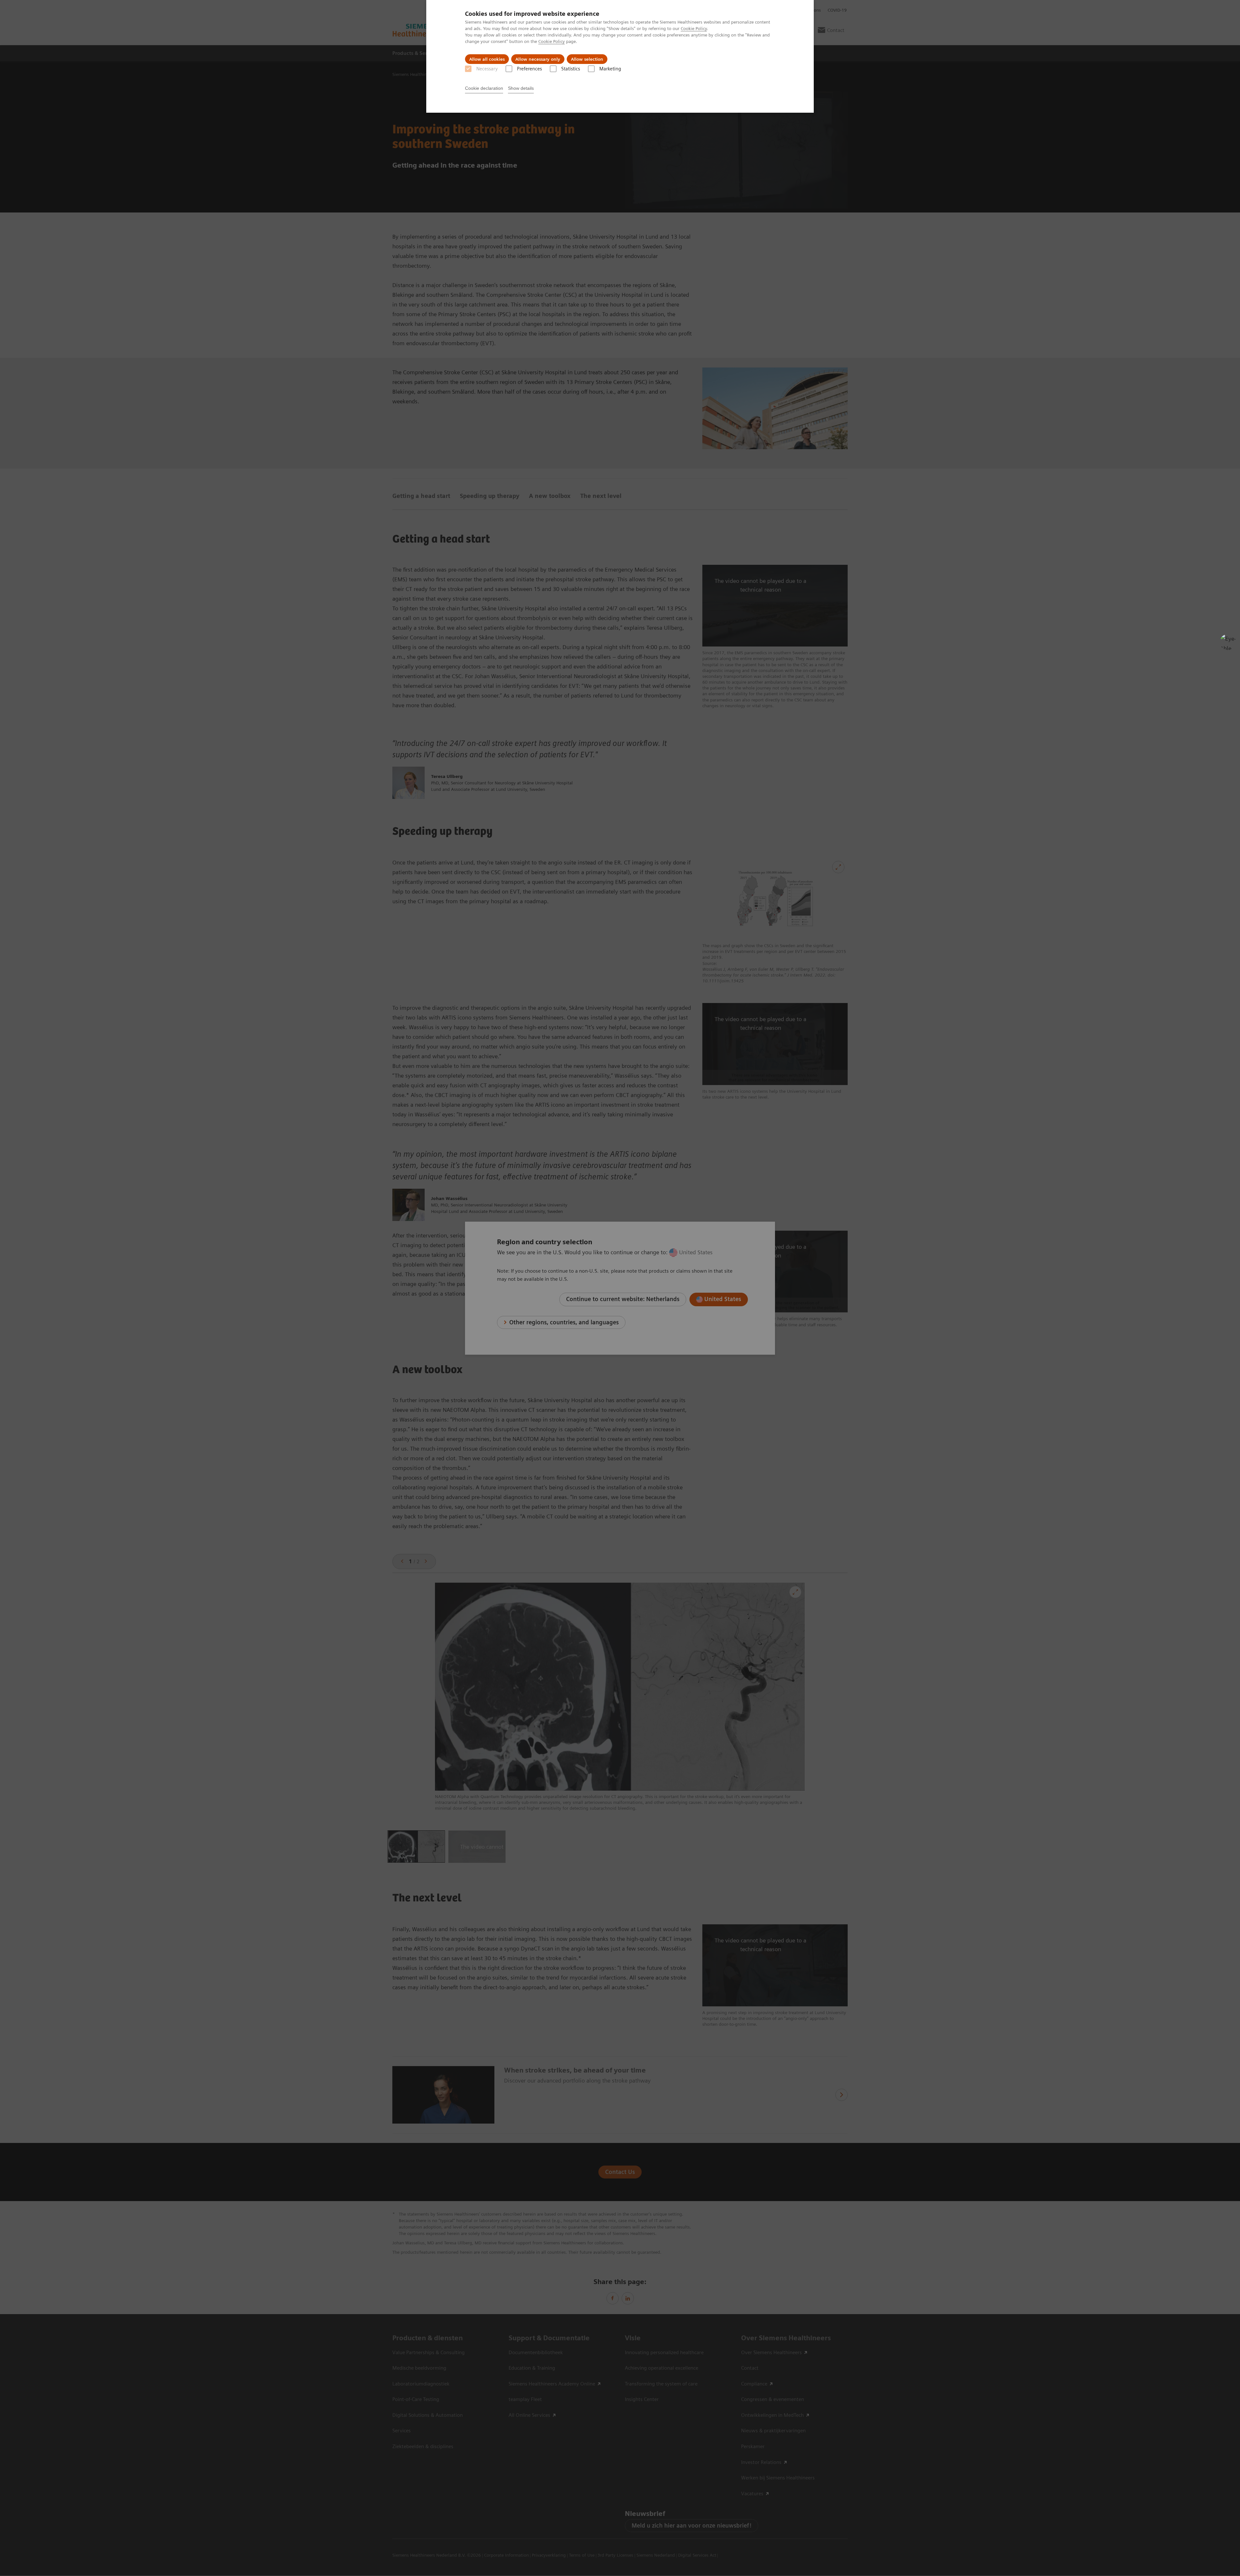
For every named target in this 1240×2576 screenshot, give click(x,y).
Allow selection (587, 59)
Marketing (610, 69)
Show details (521, 88)
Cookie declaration (484, 88)
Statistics (571, 69)
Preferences (529, 69)
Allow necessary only (538, 59)
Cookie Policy (694, 28)
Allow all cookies (487, 59)
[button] (1228, 642)
